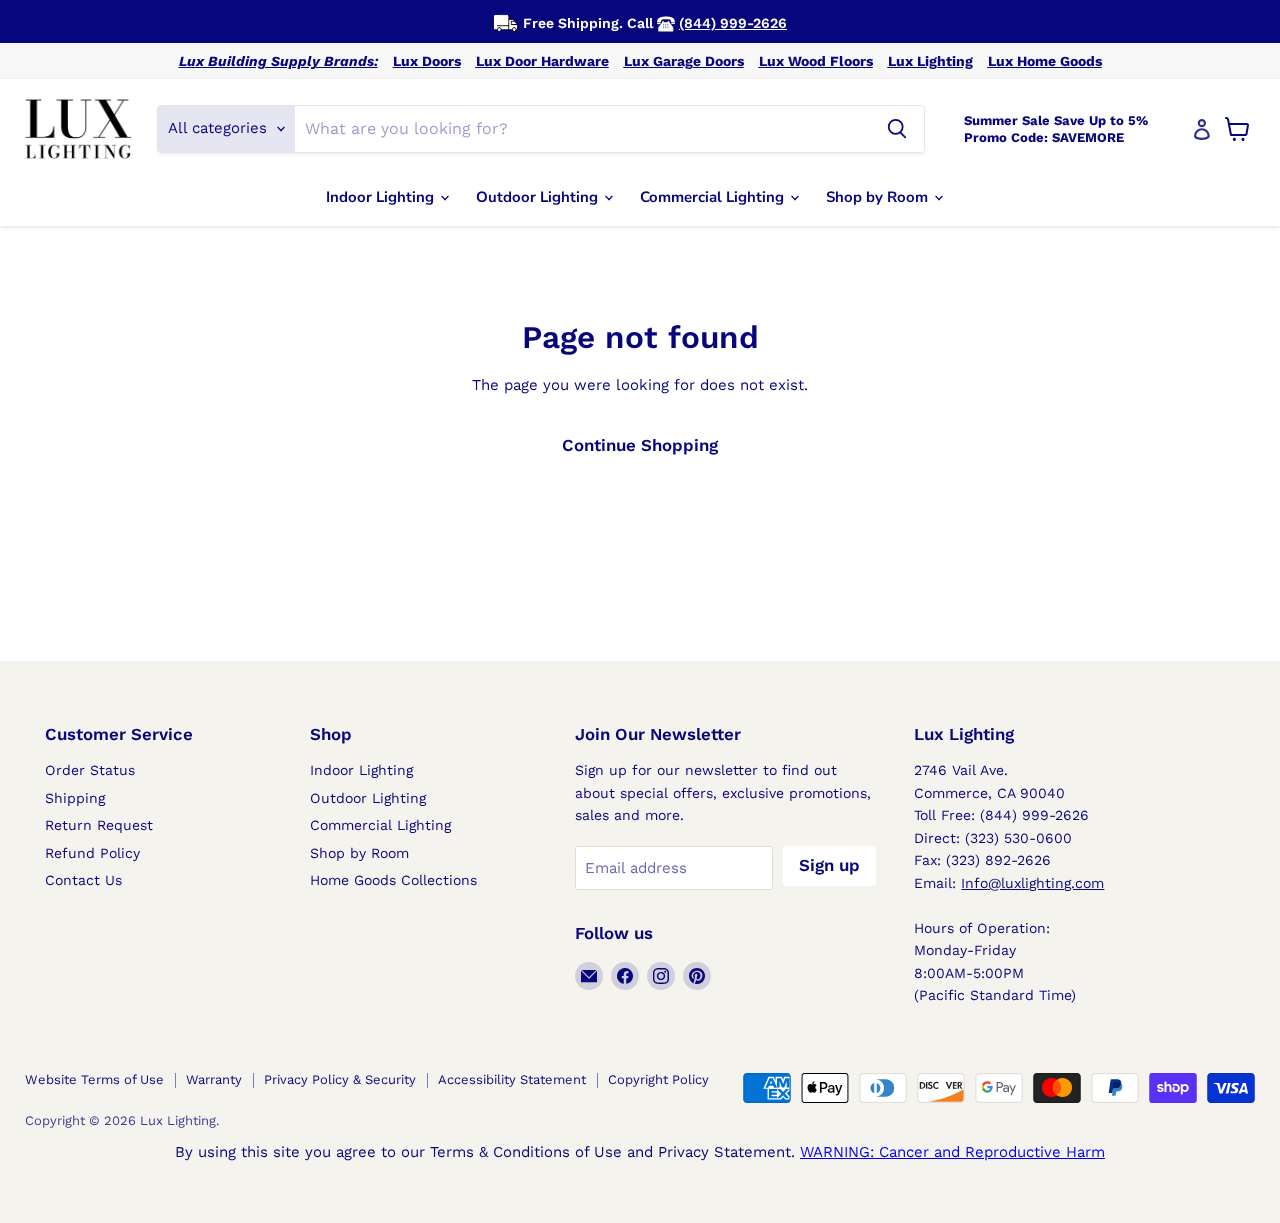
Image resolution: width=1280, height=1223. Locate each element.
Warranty (214, 1079)
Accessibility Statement (512, 1079)
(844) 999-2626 (733, 23)
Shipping (75, 798)
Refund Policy (92, 853)
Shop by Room (879, 197)
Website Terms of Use (94, 1079)
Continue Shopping (640, 445)
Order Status (90, 770)
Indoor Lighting (382, 197)
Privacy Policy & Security (340, 1079)
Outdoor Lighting (539, 197)
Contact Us (83, 880)
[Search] (897, 129)
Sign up (829, 865)
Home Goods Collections (393, 880)
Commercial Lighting (714, 197)
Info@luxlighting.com (1032, 883)
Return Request (99, 825)
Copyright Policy (658, 1079)
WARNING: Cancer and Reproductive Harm (952, 1152)
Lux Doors (427, 61)
